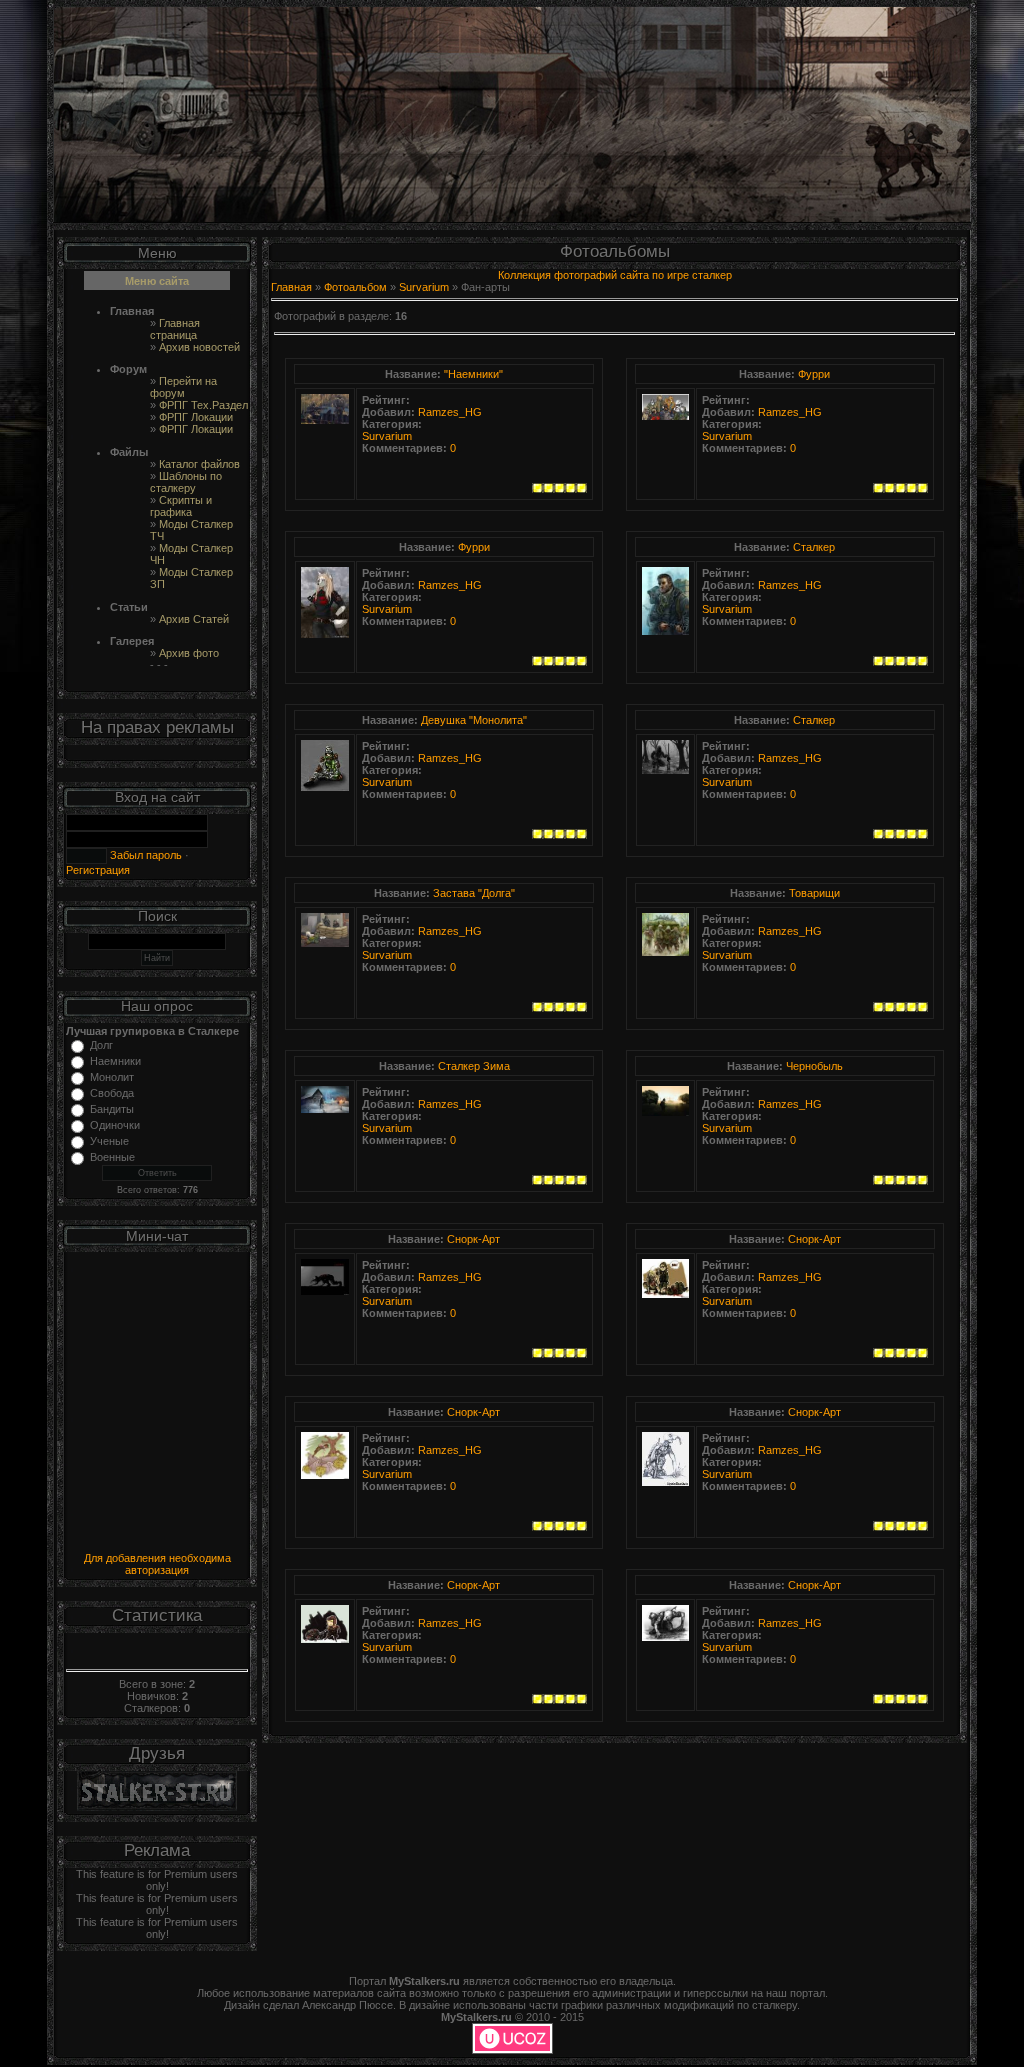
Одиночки (115, 1125)
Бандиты (112, 1109)
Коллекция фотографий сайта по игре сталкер (615, 275)
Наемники (115, 1061)
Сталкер (814, 547)
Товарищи (814, 893)
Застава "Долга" (474, 893)
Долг (101, 1045)
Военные (112, 1157)
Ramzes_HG (450, 412)
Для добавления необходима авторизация (157, 1564)
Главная (291, 287)
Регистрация (98, 870)
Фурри (814, 374)
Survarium (424, 287)
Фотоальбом (355, 287)
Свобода (112, 1093)
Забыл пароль (144, 855)
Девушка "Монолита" (474, 720)
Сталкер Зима (474, 1066)
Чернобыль (814, 1066)
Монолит (112, 1077)
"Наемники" (473, 374)
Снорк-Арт (473, 1239)
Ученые (109, 1141)
